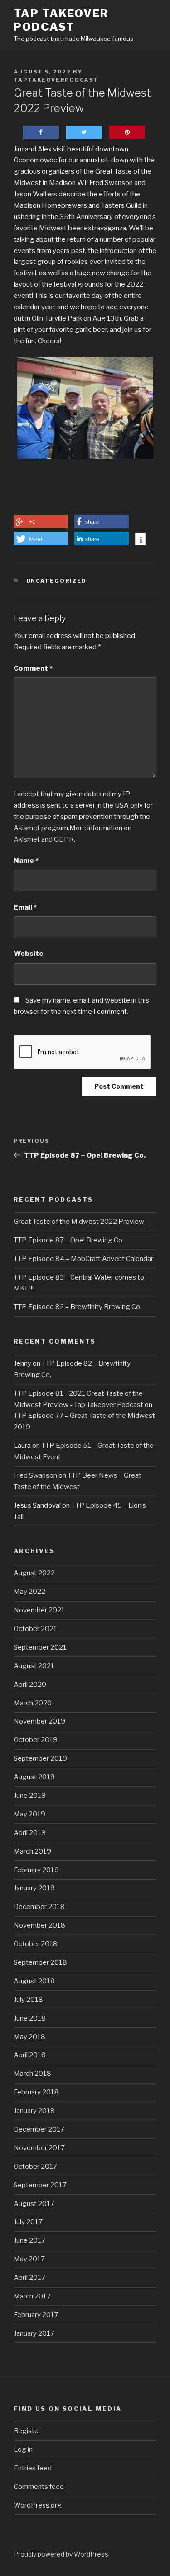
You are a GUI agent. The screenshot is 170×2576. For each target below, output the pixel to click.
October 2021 (35, 1629)
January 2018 (34, 2111)
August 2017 (34, 2204)
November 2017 (39, 2148)
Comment (33, 668)
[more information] (140, 540)
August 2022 (34, 1573)
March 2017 (32, 2296)
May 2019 (29, 1814)
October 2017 (35, 2167)
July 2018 (28, 2000)
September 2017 (40, 2185)
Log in (23, 2449)
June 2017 (29, 2240)
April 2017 (29, 2278)
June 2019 (30, 1796)
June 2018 (30, 2018)
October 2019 (36, 1740)
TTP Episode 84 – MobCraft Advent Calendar (83, 1259)
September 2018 (40, 1962)
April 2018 (30, 2055)
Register (27, 2431)
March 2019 (32, 1851)
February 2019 (36, 1870)
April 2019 (30, 1833)
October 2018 (36, 1944)
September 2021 (40, 1647)
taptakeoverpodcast (56, 80)
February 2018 (36, 2092)
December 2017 (39, 2129)
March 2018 (32, 2074)
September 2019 (40, 1758)
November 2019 (39, 1721)
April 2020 (30, 1685)
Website (29, 954)
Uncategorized (57, 581)
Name (26, 861)
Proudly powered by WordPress (61, 2554)
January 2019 (34, 1888)
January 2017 (34, 2333)
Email (25, 907)
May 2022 (29, 1592)
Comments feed (39, 2487)
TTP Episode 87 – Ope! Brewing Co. (69, 1240)
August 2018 (34, 1981)
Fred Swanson (35, 1475)
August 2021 (34, 1666)
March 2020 (33, 1703)
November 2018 (39, 1925)
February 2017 (36, 2315)
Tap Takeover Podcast (61, 20)
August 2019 (34, 1777)
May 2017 (29, 2259)
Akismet (27, 828)
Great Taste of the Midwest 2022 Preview (79, 1222)
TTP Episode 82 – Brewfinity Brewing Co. (78, 1307)
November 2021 (39, 1610)
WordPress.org (38, 2505)
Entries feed (33, 2468)
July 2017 (28, 2222)
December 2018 (39, 1907)
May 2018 (29, 2037)
